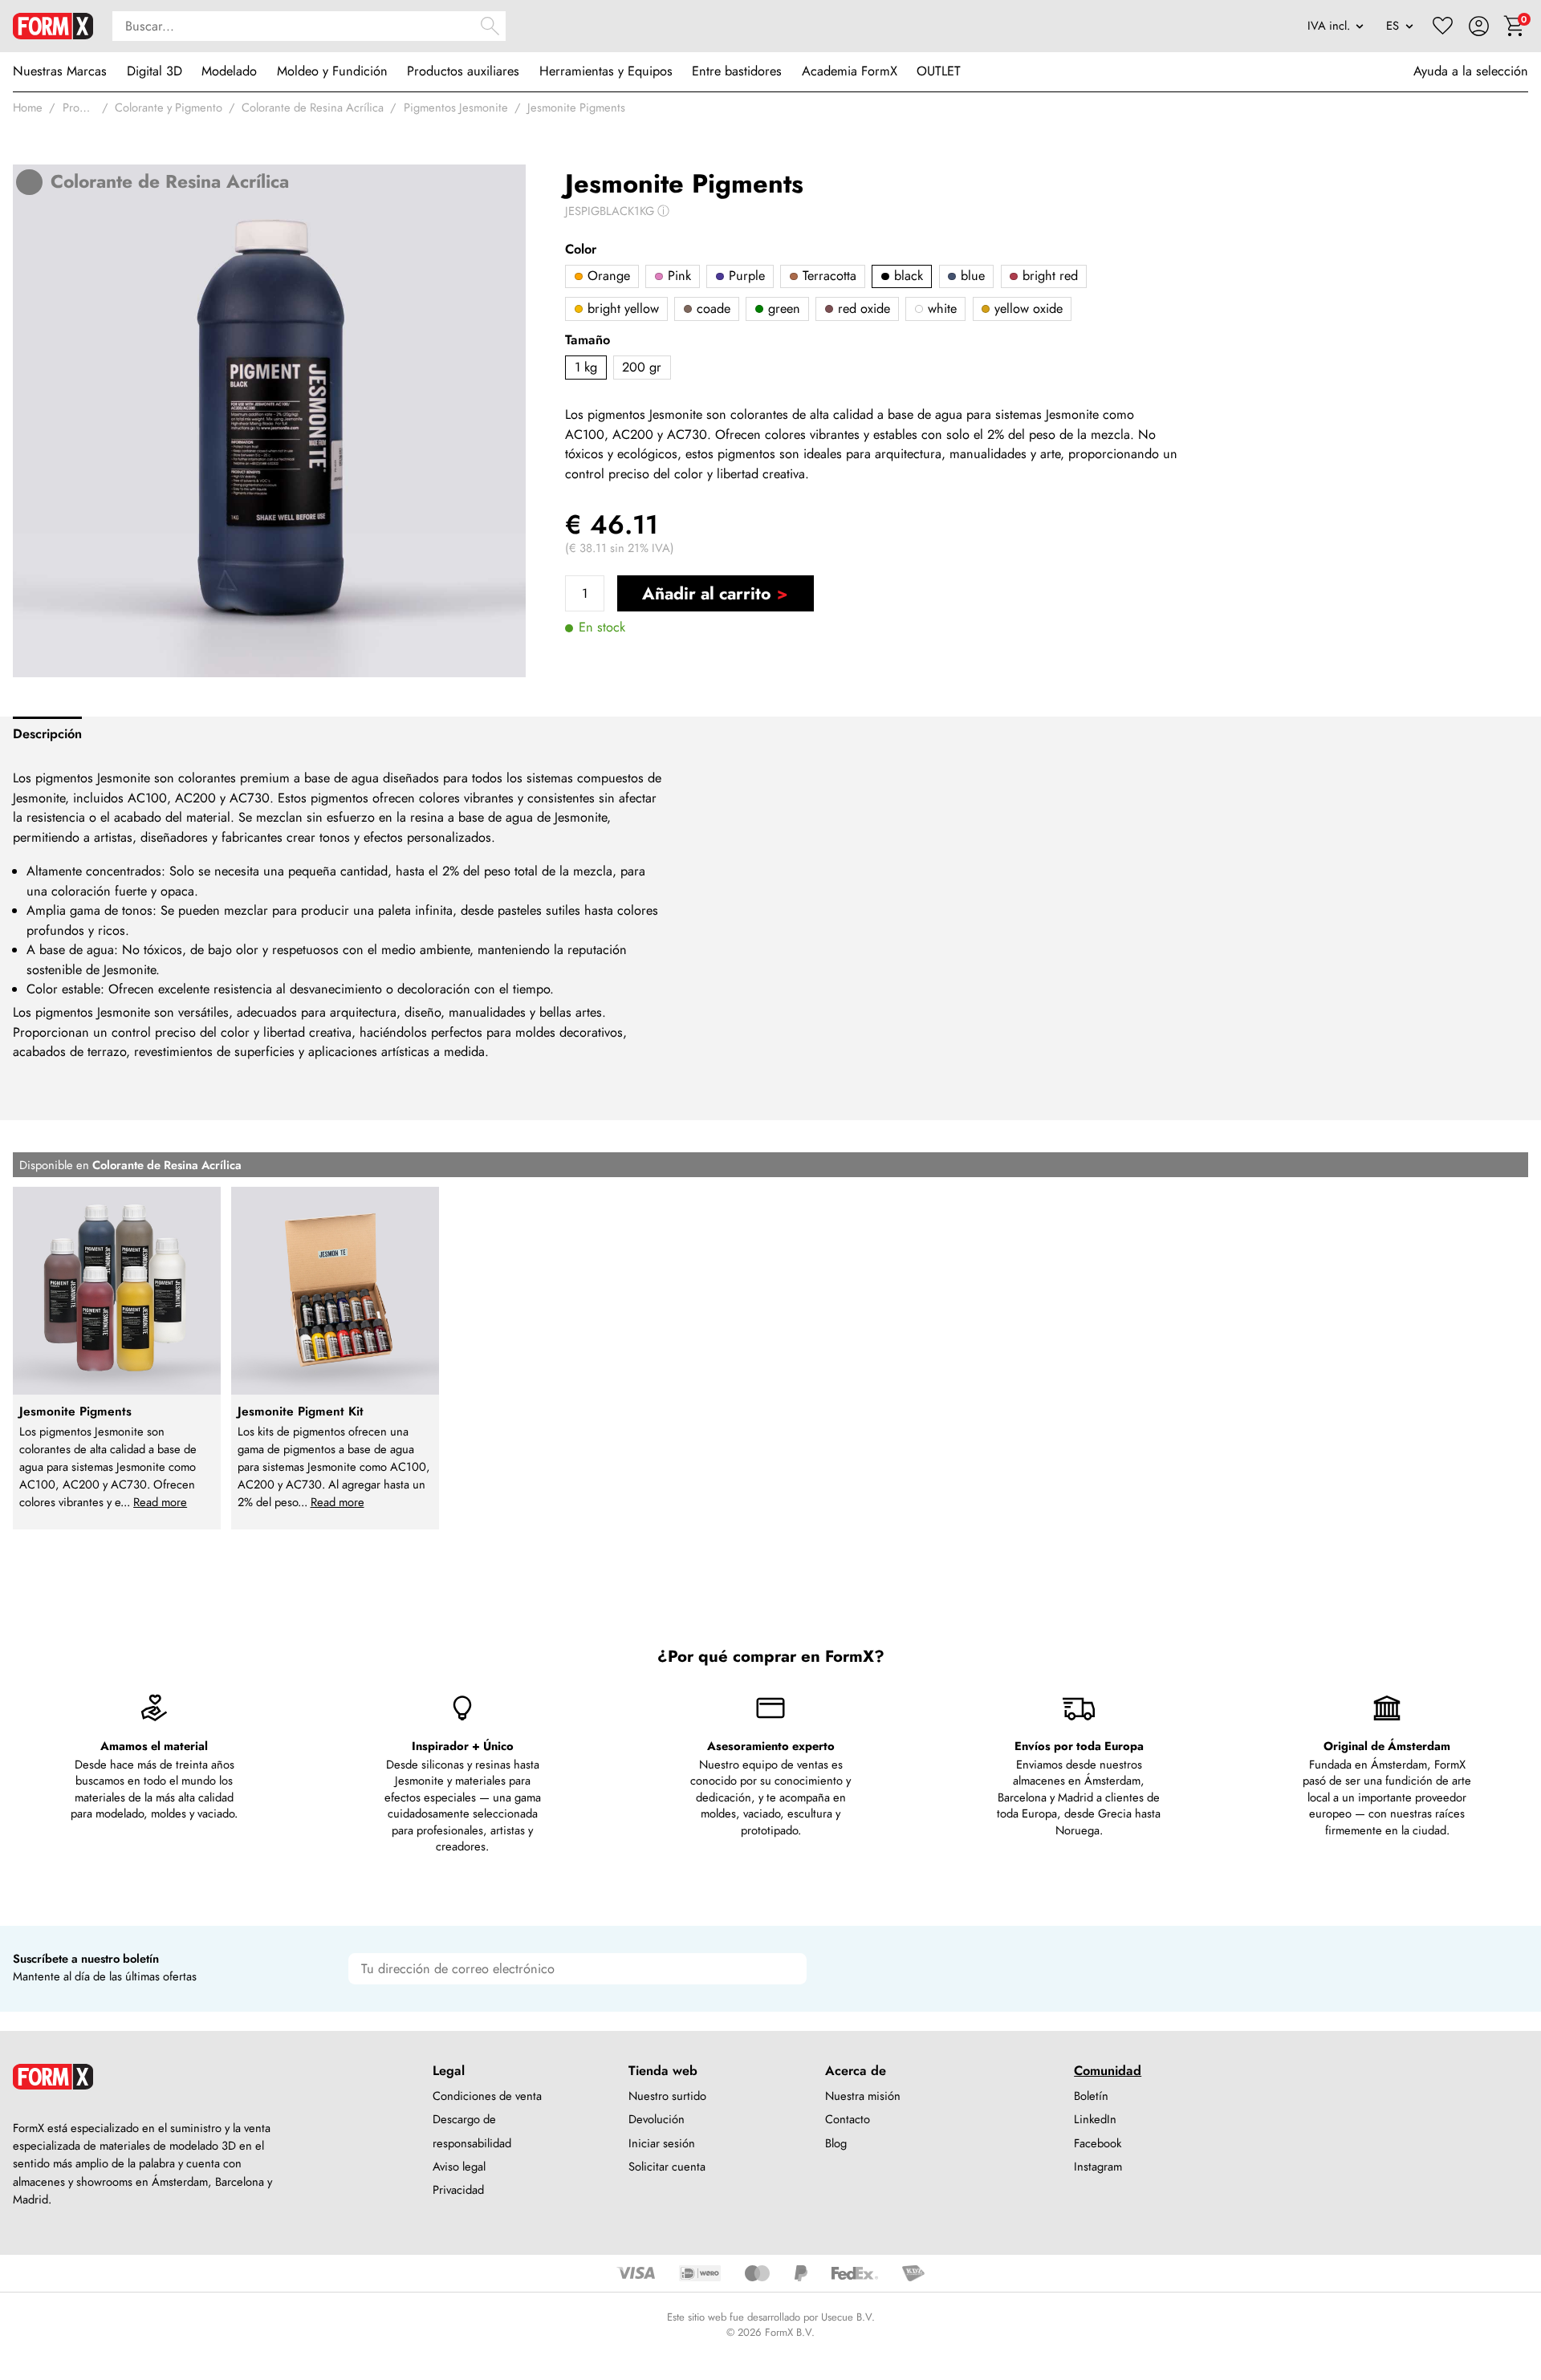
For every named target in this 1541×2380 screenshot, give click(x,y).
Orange (607, 276)
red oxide (862, 309)
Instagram (1098, 2167)
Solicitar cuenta (667, 2167)
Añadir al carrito (706, 593)
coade (712, 309)
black (907, 276)
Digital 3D (155, 71)
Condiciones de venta (487, 2096)
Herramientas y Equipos (606, 71)
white (940, 309)
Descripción (47, 734)
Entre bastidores (737, 71)
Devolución (657, 2119)
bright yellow (621, 309)
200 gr (642, 367)
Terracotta (827, 276)
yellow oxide (1027, 309)
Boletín (1091, 2096)
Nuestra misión (863, 2096)
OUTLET (939, 71)
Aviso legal (459, 2167)
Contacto (848, 2119)
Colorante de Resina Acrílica (313, 108)
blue (971, 276)
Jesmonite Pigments (576, 108)
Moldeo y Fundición (332, 71)
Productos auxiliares (463, 71)
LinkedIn (1095, 2119)
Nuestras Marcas (60, 71)
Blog (836, 2143)
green (782, 309)
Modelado (229, 71)
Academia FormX (850, 71)
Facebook (1098, 2143)
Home (28, 108)
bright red (1048, 276)
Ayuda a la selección (1471, 71)
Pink (677, 276)
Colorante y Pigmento (169, 108)
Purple (745, 276)
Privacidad (458, 2190)
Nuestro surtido (667, 2096)
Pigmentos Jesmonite (456, 108)
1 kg (586, 367)
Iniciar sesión (662, 2143)
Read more (160, 1502)
